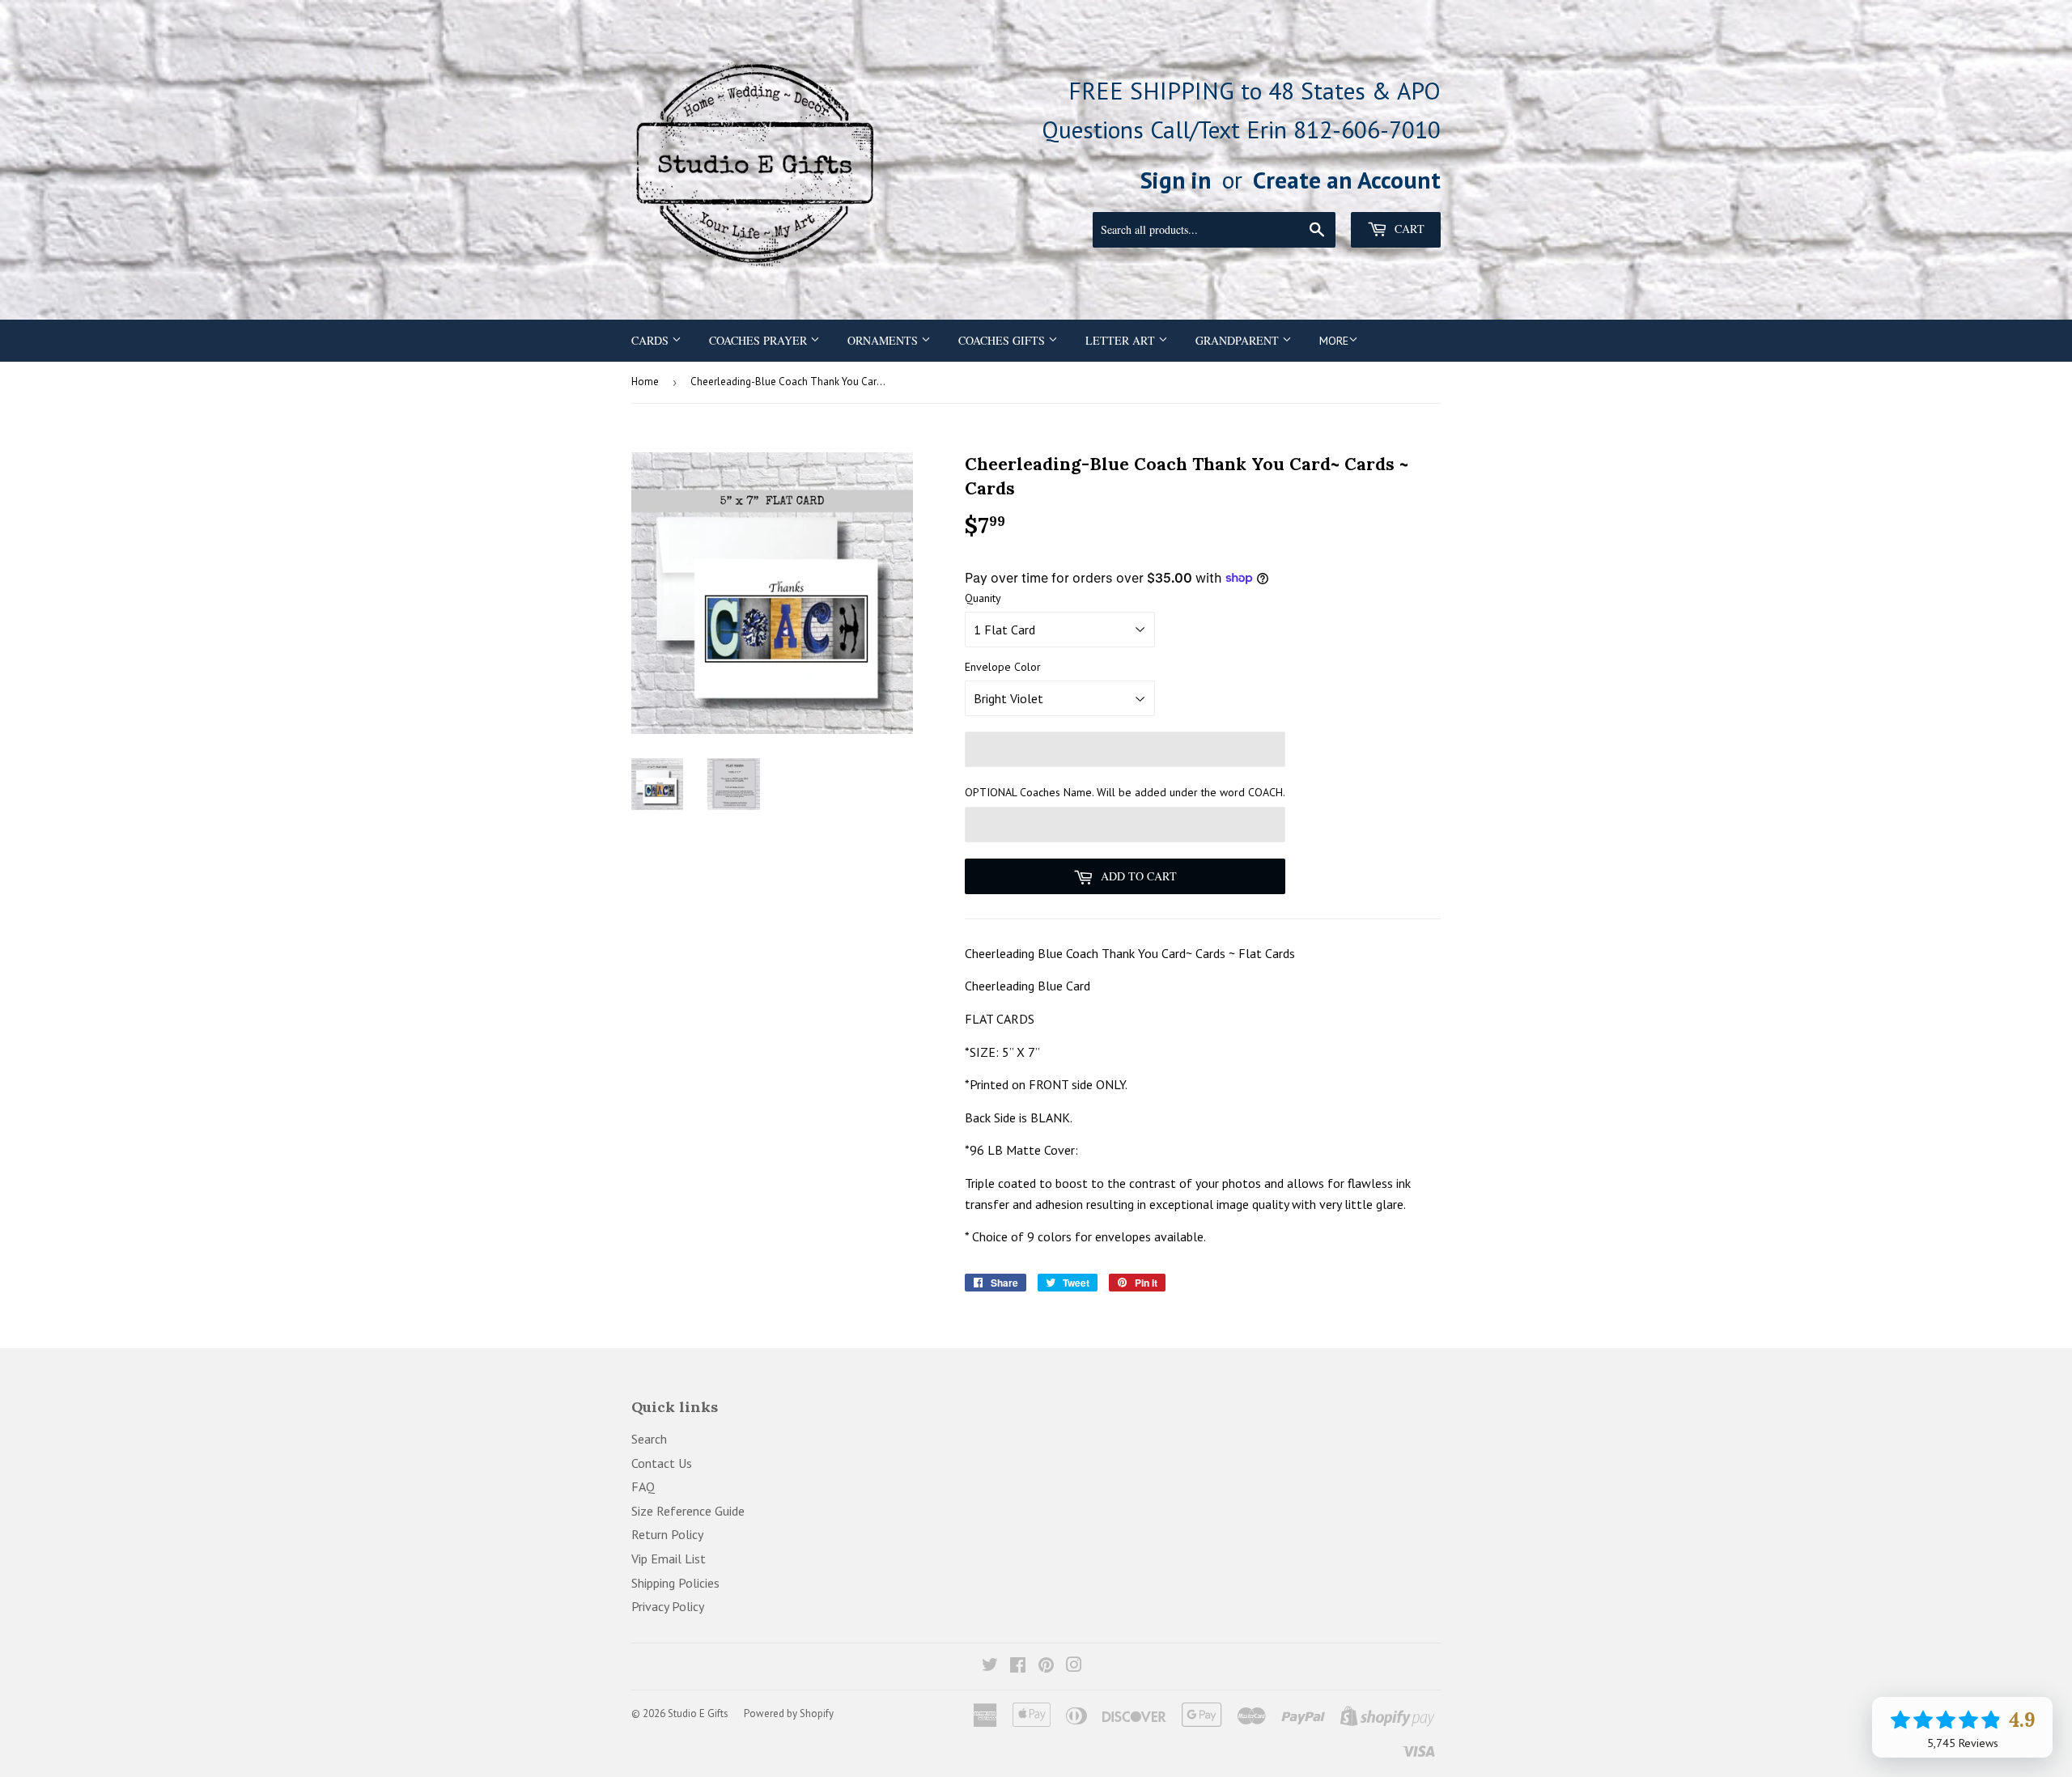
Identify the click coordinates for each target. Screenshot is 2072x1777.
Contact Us (662, 1463)
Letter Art (1122, 340)
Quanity (983, 598)
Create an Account (1347, 180)
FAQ (643, 1486)
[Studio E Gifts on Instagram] (1074, 1666)
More (1334, 341)
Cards (652, 340)
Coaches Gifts (1003, 340)
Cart (1408, 229)
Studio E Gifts (698, 1713)
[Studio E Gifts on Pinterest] (1046, 1666)
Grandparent (1239, 340)
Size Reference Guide (688, 1511)
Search (649, 1439)
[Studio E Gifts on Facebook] (1018, 1666)
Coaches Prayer (760, 340)
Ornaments (884, 340)
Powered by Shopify (789, 1713)
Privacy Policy (668, 1606)
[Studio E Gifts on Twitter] (990, 1666)
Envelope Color (1003, 667)
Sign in (1176, 180)
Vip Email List (669, 1559)
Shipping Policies (675, 1583)
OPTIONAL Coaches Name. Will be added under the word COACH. (1125, 792)
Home (645, 382)
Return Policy (667, 1534)
